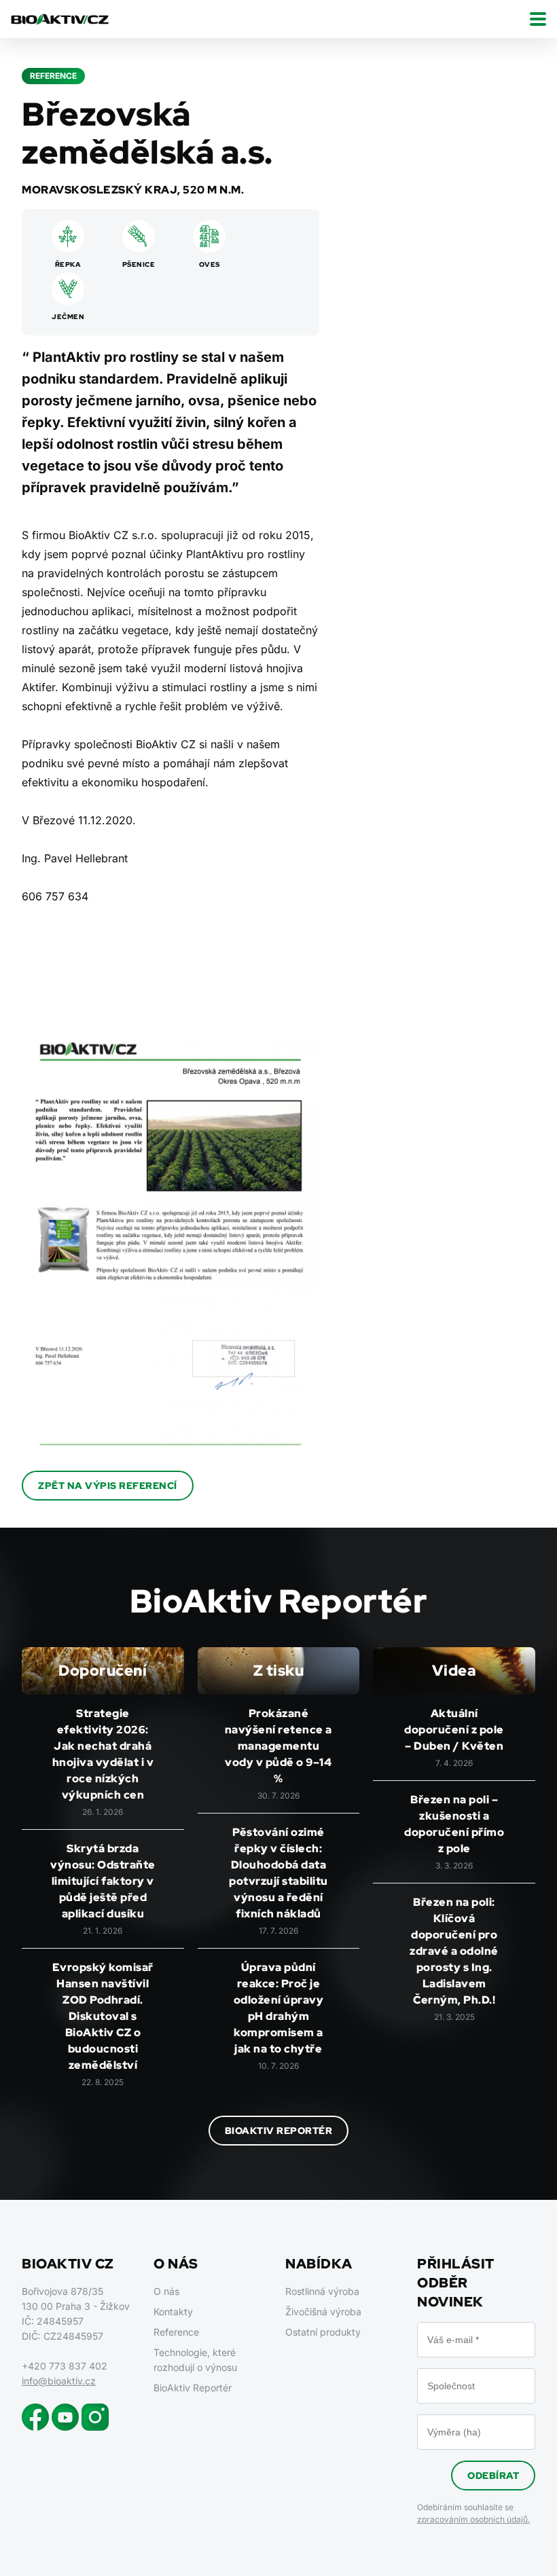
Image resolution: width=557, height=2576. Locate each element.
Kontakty (173, 2312)
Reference (176, 2332)
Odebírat (493, 2476)
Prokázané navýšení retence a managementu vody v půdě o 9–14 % (278, 1746)
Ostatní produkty (323, 2332)
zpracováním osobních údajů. (473, 2519)
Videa (454, 1671)
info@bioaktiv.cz (59, 2381)
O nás (166, 2291)
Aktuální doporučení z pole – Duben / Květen (454, 1730)
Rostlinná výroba (322, 2291)
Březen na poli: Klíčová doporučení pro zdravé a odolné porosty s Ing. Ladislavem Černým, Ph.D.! (454, 1951)
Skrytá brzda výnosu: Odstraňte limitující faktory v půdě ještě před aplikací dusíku (103, 1881)
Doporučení (103, 1671)
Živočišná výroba (323, 2312)
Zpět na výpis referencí (108, 1486)
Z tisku (279, 1671)
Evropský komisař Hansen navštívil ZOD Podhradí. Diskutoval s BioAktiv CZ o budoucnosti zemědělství (103, 2016)
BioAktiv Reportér (279, 2131)
